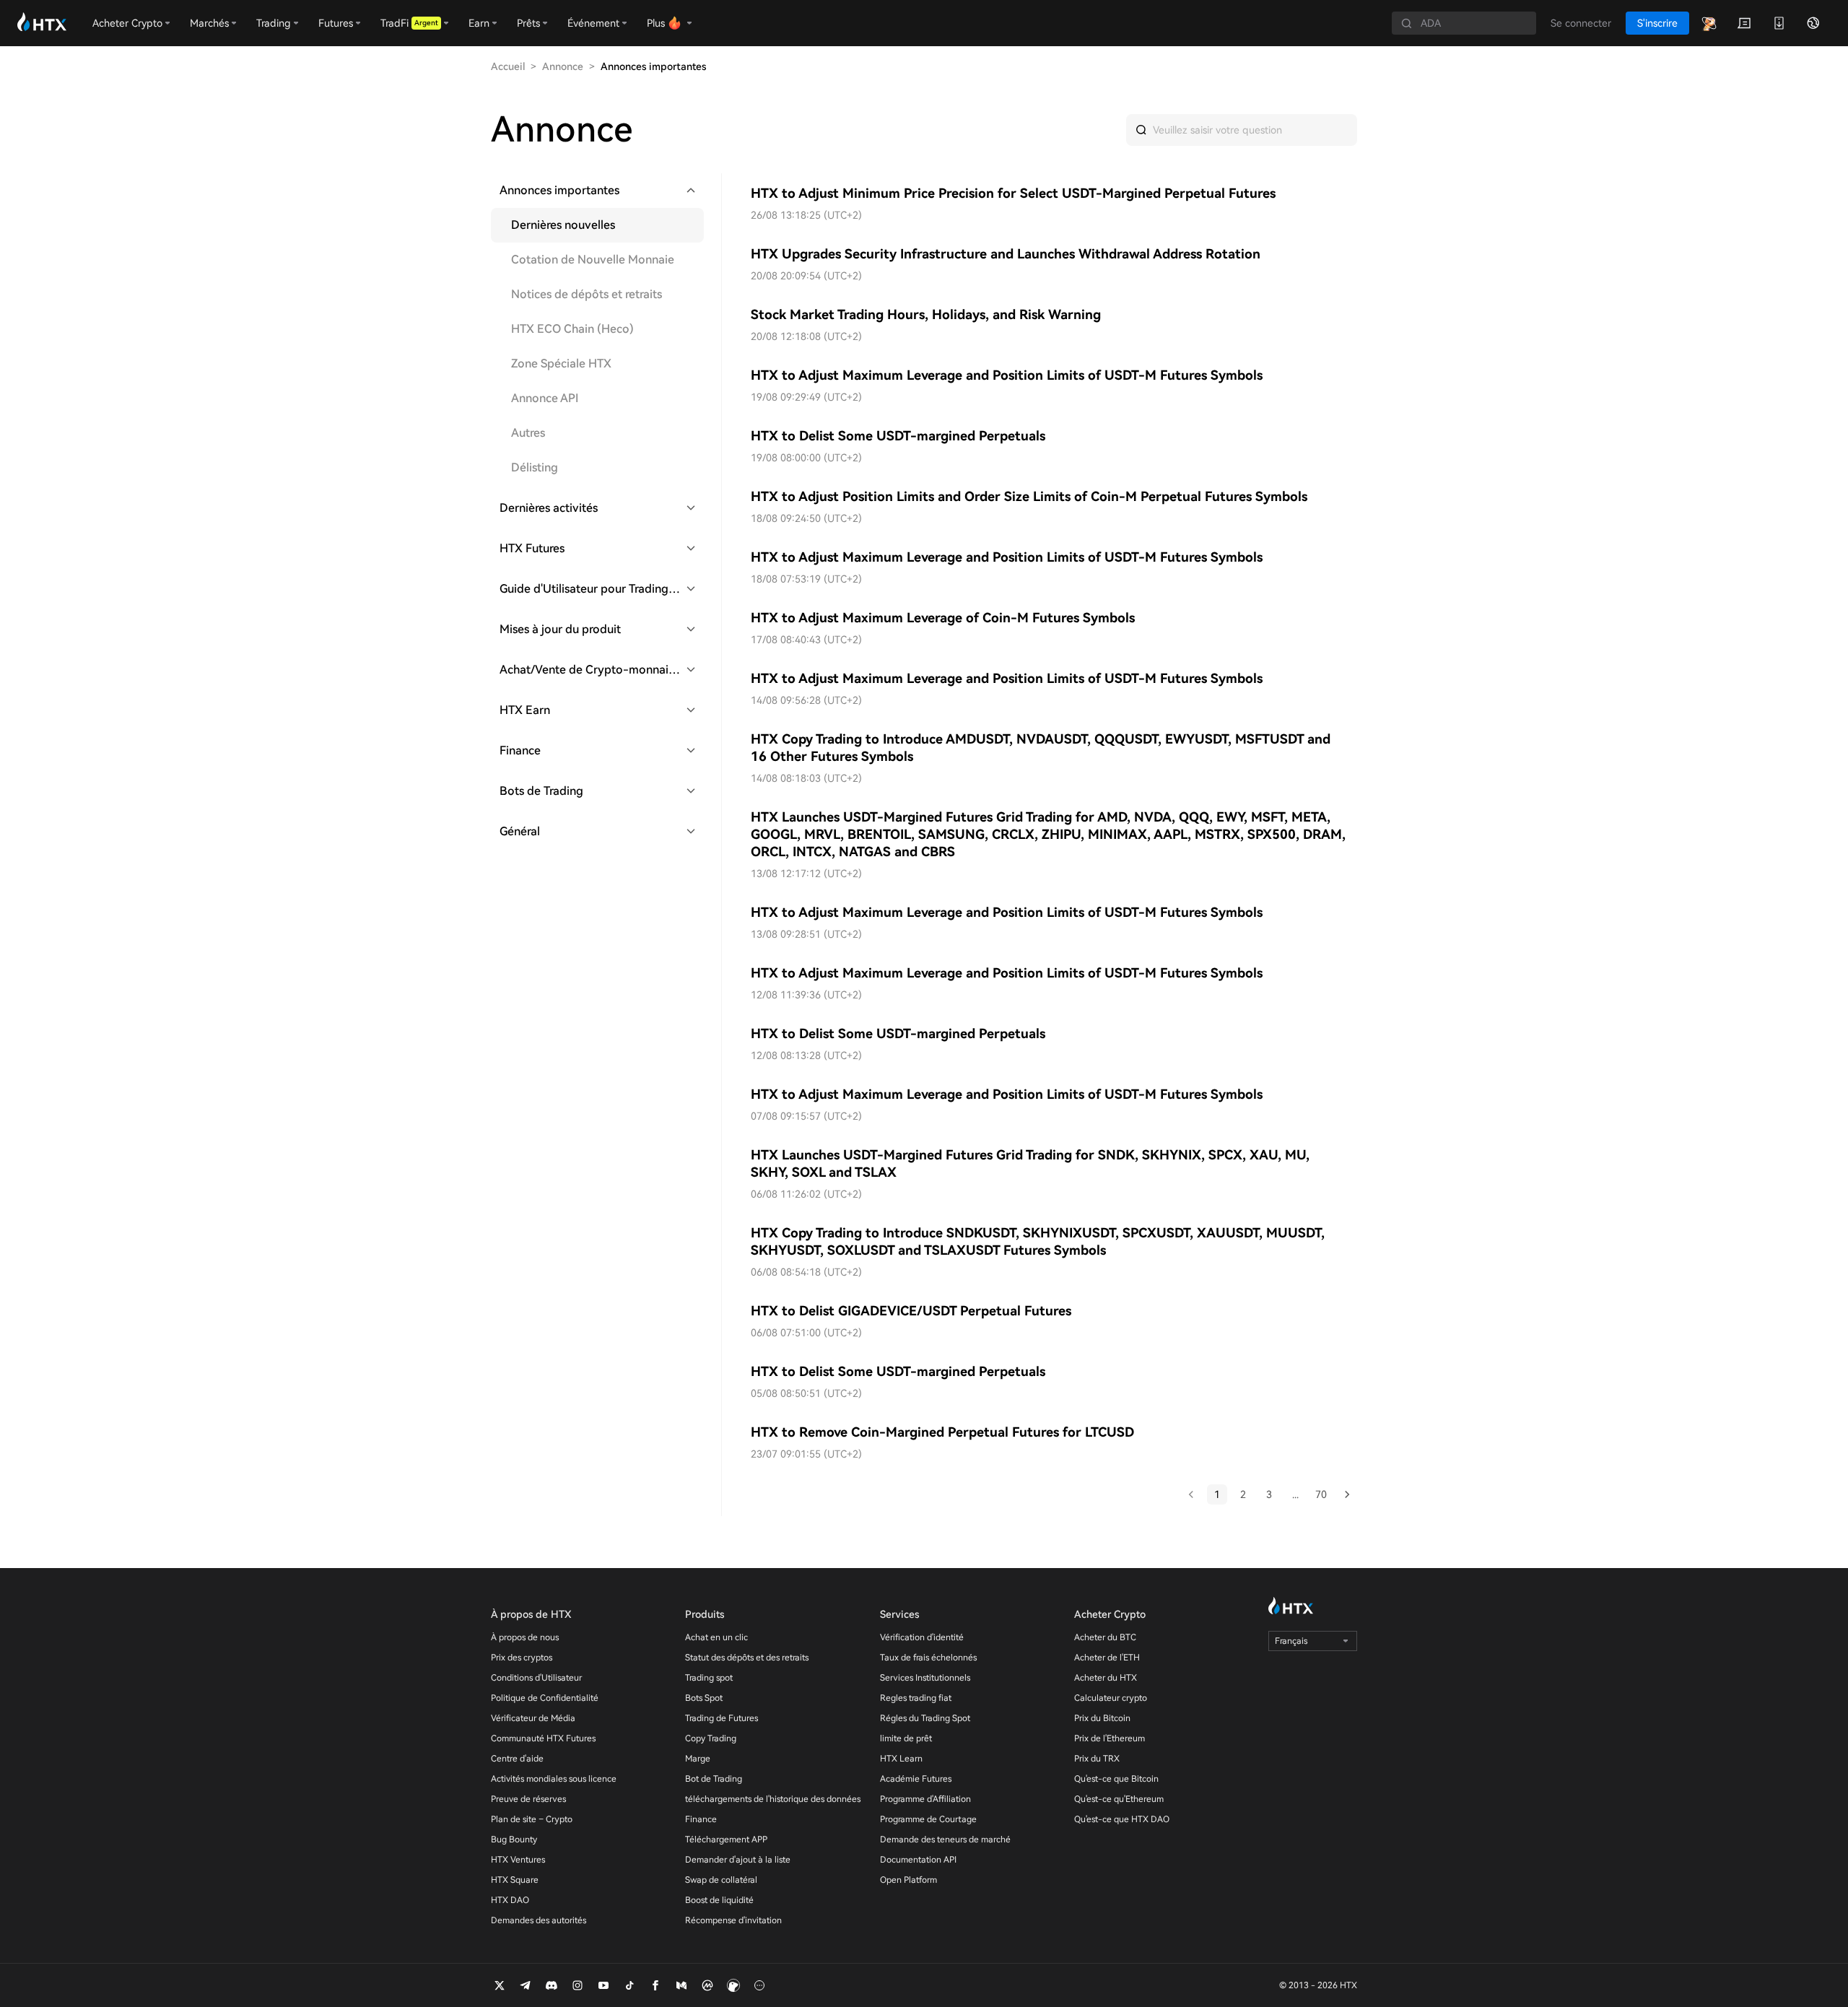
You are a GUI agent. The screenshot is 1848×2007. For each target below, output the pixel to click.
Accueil (508, 66)
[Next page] (1347, 1494)
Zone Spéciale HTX (561, 363)
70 (1321, 1494)
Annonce (563, 66)
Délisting (535, 467)
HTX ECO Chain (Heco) (572, 329)
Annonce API (545, 398)
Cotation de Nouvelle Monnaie (593, 260)
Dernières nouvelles (563, 225)
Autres (528, 433)
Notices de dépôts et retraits (587, 294)
